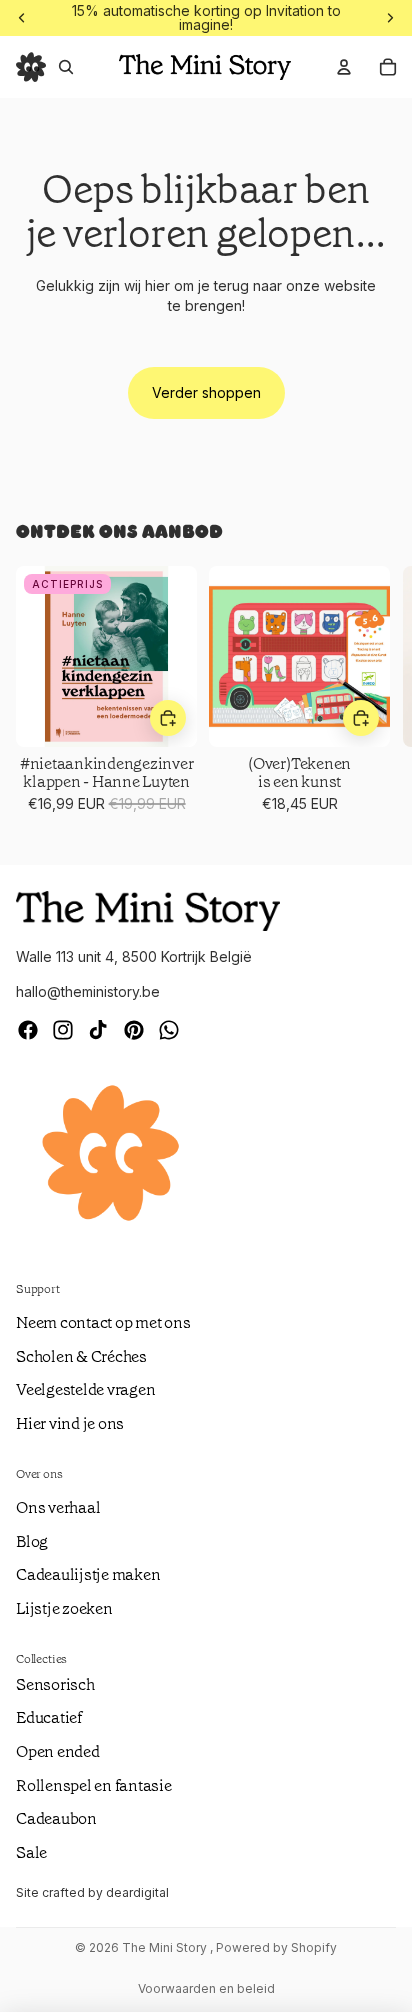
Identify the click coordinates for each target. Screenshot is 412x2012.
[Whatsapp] (169, 1030)
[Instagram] (63, 1030)
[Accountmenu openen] (344, 67)
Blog (32, 1541)
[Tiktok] (98, 1030)
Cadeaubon (56, 1818)
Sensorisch (55, 1684)
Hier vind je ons (70, 1423)
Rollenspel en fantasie (94, 1785)
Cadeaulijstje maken (88, 1574)
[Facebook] (28, 1030)
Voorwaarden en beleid (206, 1988)
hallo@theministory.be (88, 991)
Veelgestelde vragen (85, 1389)
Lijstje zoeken (64, 1608)
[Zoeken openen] (66, 67)
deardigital (137, 1892)
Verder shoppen (206, 392)
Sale (31, 1852)
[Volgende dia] (372, 699)
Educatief (49, 1717)
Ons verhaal (58, 1507)
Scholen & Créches (81, 1356)
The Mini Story (166, 1947)
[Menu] (31, 67)
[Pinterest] (134, 1030)
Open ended (58, 1751)
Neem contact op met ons (103, 1322)
